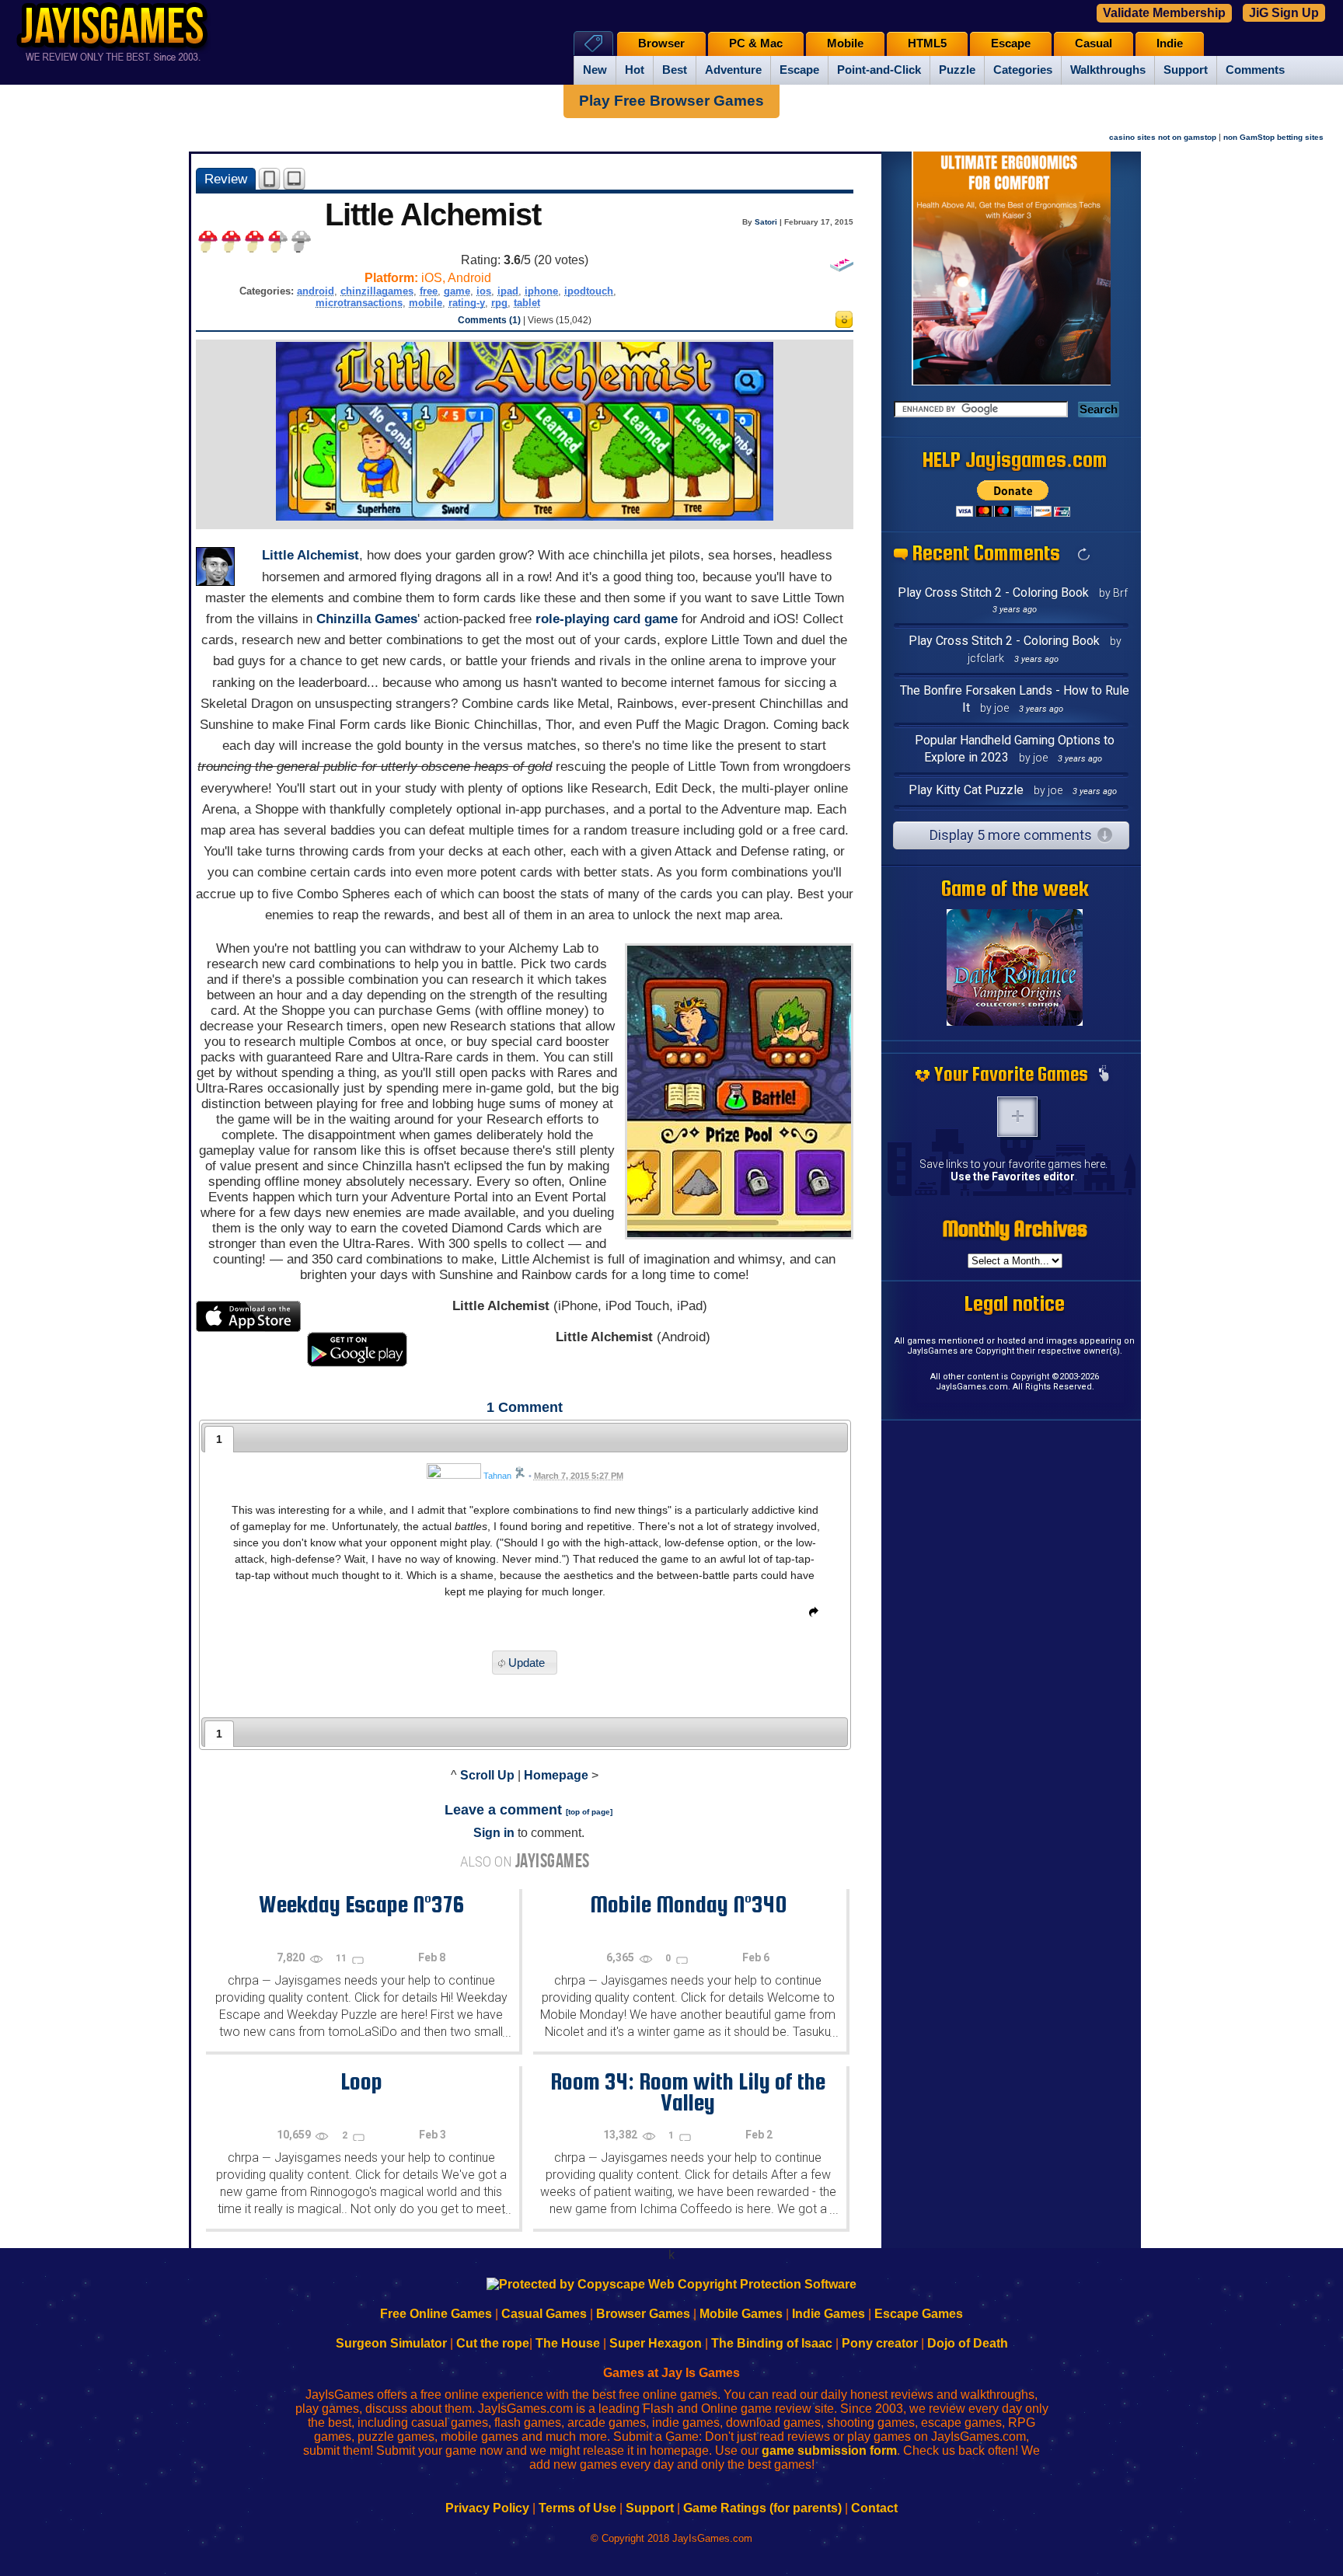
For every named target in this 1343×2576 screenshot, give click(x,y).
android (316, 291)
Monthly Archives (1015, 1229)
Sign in (494, 1833)
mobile (426, 303)
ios (484, 291)
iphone (541, 291)
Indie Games (828, 2314)
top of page (589, 1812)
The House (568, 2343)
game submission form (829, 2451)
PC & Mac (756, 44)
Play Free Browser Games (671, 101)
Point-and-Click (879, 70)
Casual (1094, 44)
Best (675, 70)
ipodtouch (589, 291)
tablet (527, 303)
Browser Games (643, 2314)
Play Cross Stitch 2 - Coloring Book (993, 593)
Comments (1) (489, 320)
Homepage (556, 1775)
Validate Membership (1164, 13)
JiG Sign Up (1284, 13)
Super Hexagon (656, 2343)
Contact (874, 2508)
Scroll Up (487, 1775)
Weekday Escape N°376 (361, 1904)
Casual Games (544, 2314)
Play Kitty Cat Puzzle (966, 790)
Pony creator (880, 2343)
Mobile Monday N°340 (688, 1904)
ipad (508, 291)
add (1017, 1117)
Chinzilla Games (367, 619)
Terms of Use (577, 2508)
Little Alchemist (310, 555)
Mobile (845, 44)
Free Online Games (436, 2314)
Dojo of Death (968, 2343)
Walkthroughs (1108, 70)
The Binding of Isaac (772, 2343)
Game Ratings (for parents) (762, 2508)
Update (527, 1663)
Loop (361, 2081)
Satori (766, 222)
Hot (635, 70)
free (429, 291)
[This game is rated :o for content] (844, 324)
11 (342, 1958)
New (595, 70)
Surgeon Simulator (391, 2343)
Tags (593, 43)
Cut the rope (493, 2343)
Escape (799, 70)
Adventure (733, 70)
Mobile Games (741, 2314)
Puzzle (957, 70)
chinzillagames (377, 291)
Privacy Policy (487, 2508)
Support (1186, 70)
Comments (1255, 70)
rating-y (467, 303)
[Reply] (810, 1615)
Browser (661, 44)
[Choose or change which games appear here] (1104, 1075)
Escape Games (919, 2314)
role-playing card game (607, 619)
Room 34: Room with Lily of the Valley (688, 2091)
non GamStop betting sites (1273, 137)
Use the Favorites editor (1013, 1176)
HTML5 (927, 44)
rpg (499, 303)
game (457, 291)
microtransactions (359, 303)
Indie (1170, 44)
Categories (1023, 70)
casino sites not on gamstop (1163, 137)
